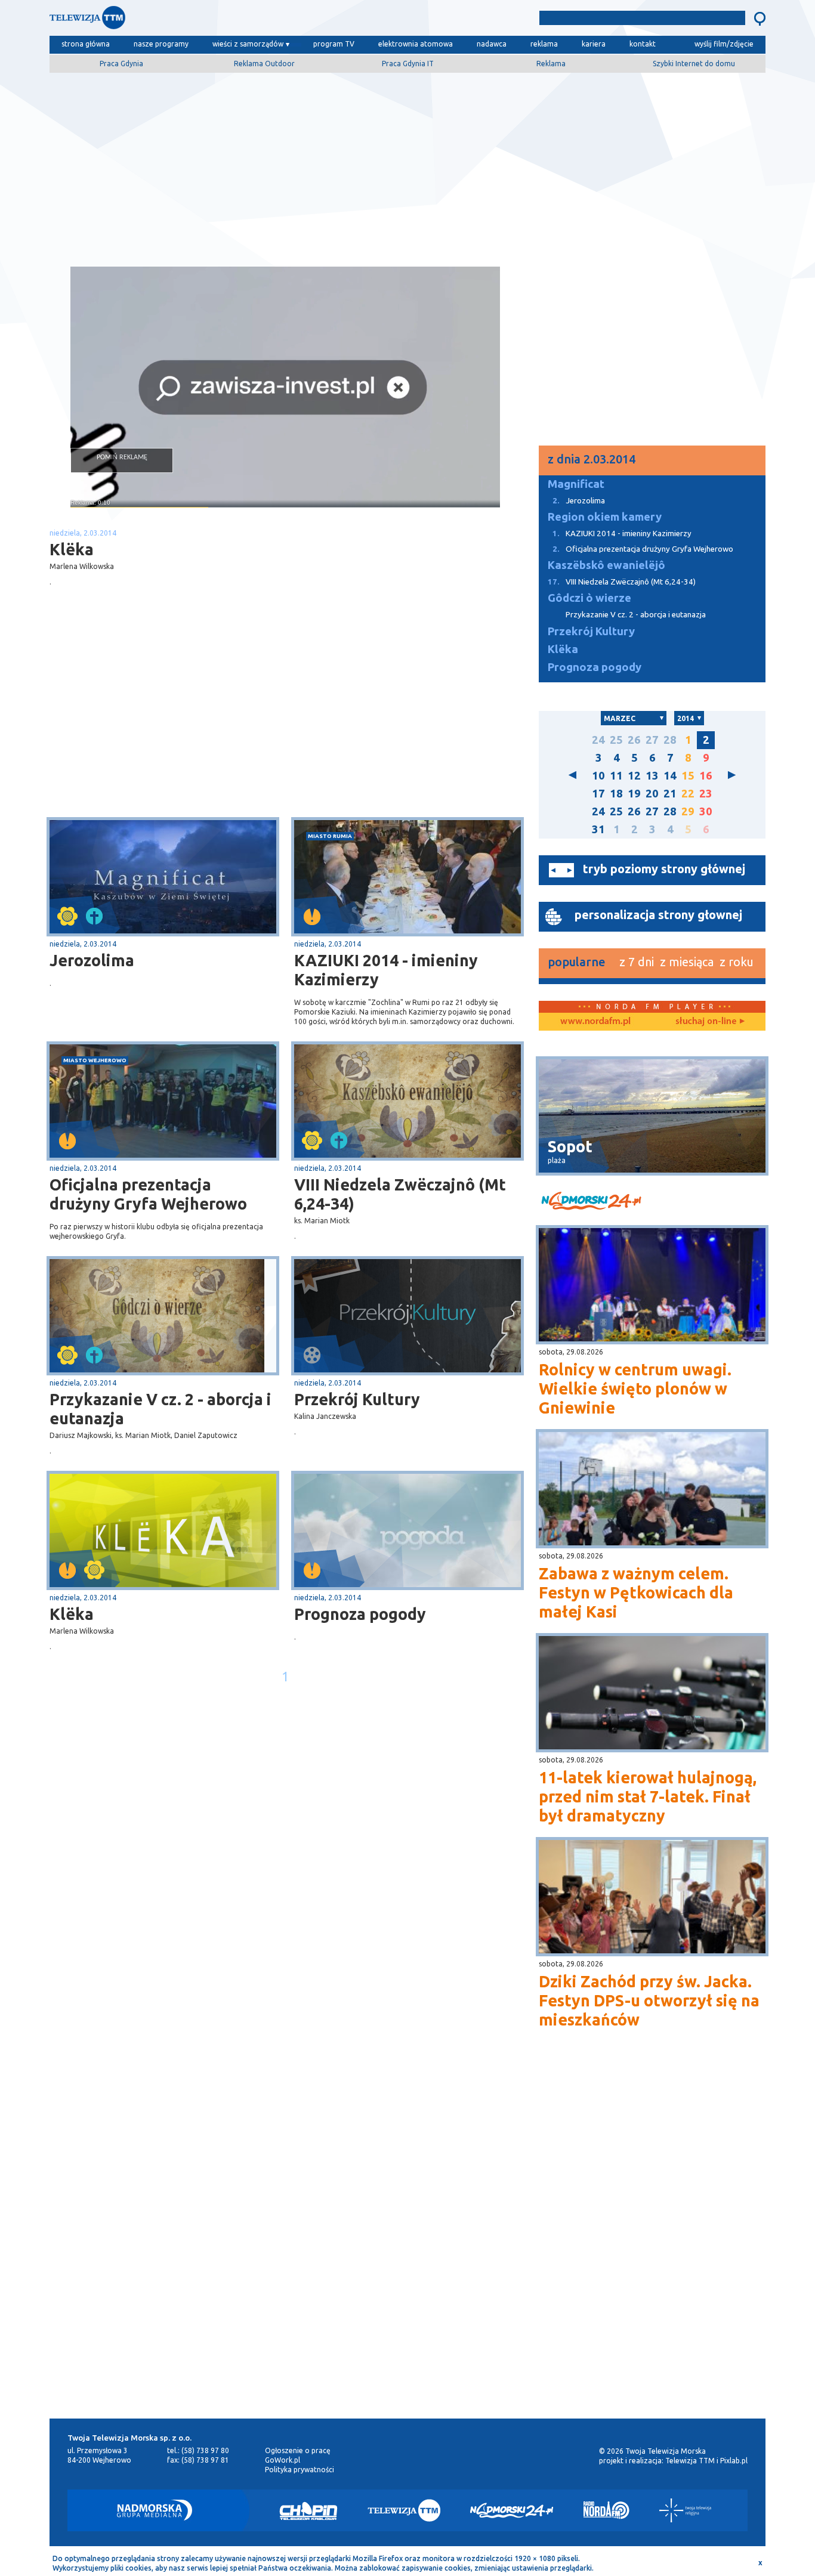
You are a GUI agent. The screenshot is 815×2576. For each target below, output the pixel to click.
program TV (334, 44)
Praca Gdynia (121, 64)
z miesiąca (687, 962)
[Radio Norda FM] (606, 2510)
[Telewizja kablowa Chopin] (308, 2510)
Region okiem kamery (605, 517)
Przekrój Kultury (357, 1399)
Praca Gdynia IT (408, 64)
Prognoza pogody (360, 1614)
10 (598, 776)
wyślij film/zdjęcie (724, 44)
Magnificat (576, 484)
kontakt (643, 44)
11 (616, 776)
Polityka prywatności (300, 2470)
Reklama (551, 64)
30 (706, 811)
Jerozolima (92, 960)
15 (688, 776)
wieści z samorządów (248, 44)
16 (706, 776)
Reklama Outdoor (264, 64)
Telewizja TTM (690, 2461)
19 (634, 794)
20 (652, 794)
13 (652, 776)
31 (598, 829)
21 (670, 794)
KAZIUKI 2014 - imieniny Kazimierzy (386, 970)
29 (688, 811)
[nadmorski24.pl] (652, 1203)
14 (670, 776)
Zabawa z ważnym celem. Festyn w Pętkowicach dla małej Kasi (636, 1592)
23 (706, 794)
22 (688, 794)
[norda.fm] (595, 1022)
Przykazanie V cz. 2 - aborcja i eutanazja (160, 1409)
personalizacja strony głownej (658, 915)
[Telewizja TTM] (404, 2510)
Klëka (72, 1614)
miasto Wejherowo (95, 1060)
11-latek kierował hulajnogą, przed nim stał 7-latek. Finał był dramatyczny (648, 1796)
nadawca (492, 44)
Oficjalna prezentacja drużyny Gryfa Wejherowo (148, 1194)
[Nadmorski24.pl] (512, 2510)
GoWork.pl (283, 2460)
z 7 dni (637, 962)
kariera (594, 44)
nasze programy (161, 44)
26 (634, 740)
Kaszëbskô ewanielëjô (606, 565)
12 (634, 776)
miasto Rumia (330, 836)
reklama (544, 44)
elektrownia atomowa (416, 44)
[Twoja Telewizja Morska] (174, 21)
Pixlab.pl (734, 2461)
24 (598, 740)
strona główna (86, 44)
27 (652, 740)
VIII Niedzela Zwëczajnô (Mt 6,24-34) (400, 1194)
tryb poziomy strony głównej (664, 869)
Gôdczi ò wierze (589, 598)
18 (616, 794)
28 (670, 740)
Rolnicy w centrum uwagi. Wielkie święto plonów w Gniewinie (635, 1388)
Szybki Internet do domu (694, 64)
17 (598, 794)
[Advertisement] (407, 165)
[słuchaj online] (709, 1022)
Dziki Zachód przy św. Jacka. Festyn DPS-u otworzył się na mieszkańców (649, 2000)
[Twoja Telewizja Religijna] (685, 2510)
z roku (737, 962)
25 (616, 740)
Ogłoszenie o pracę (298, 2450)
